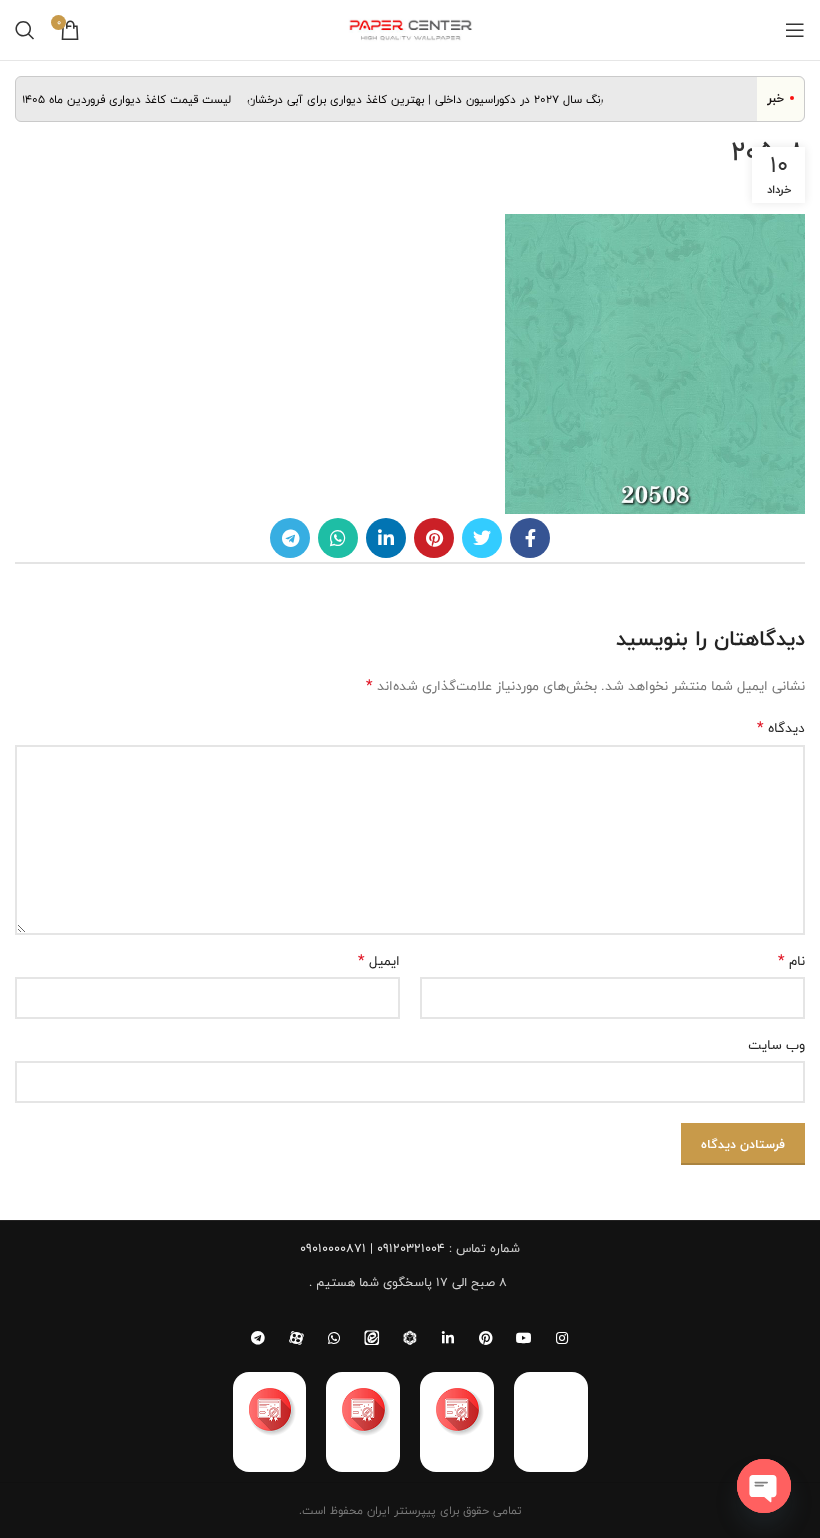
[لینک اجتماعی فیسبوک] (530, 538)
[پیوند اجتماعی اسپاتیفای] (410, 1338)
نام (791, 961)
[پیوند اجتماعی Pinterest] (434, 538)
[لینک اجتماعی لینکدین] (386, 538)
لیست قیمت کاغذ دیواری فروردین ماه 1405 (136, 99)
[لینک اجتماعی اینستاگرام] (562, 1338)
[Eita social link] (372, 1338)
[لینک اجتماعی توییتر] (482, 538)
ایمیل (379, 961)
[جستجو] (25, 30)
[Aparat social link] (296, 1338)
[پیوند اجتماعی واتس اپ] (338, 538)
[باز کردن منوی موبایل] (795, 30)
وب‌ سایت (776, 1045)
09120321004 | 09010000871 (372, 1248)
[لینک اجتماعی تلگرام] (290, 538)
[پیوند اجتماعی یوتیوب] (524, 1338)
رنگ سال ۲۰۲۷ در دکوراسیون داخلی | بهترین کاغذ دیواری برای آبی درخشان (434, 99)
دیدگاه (781, 728)
